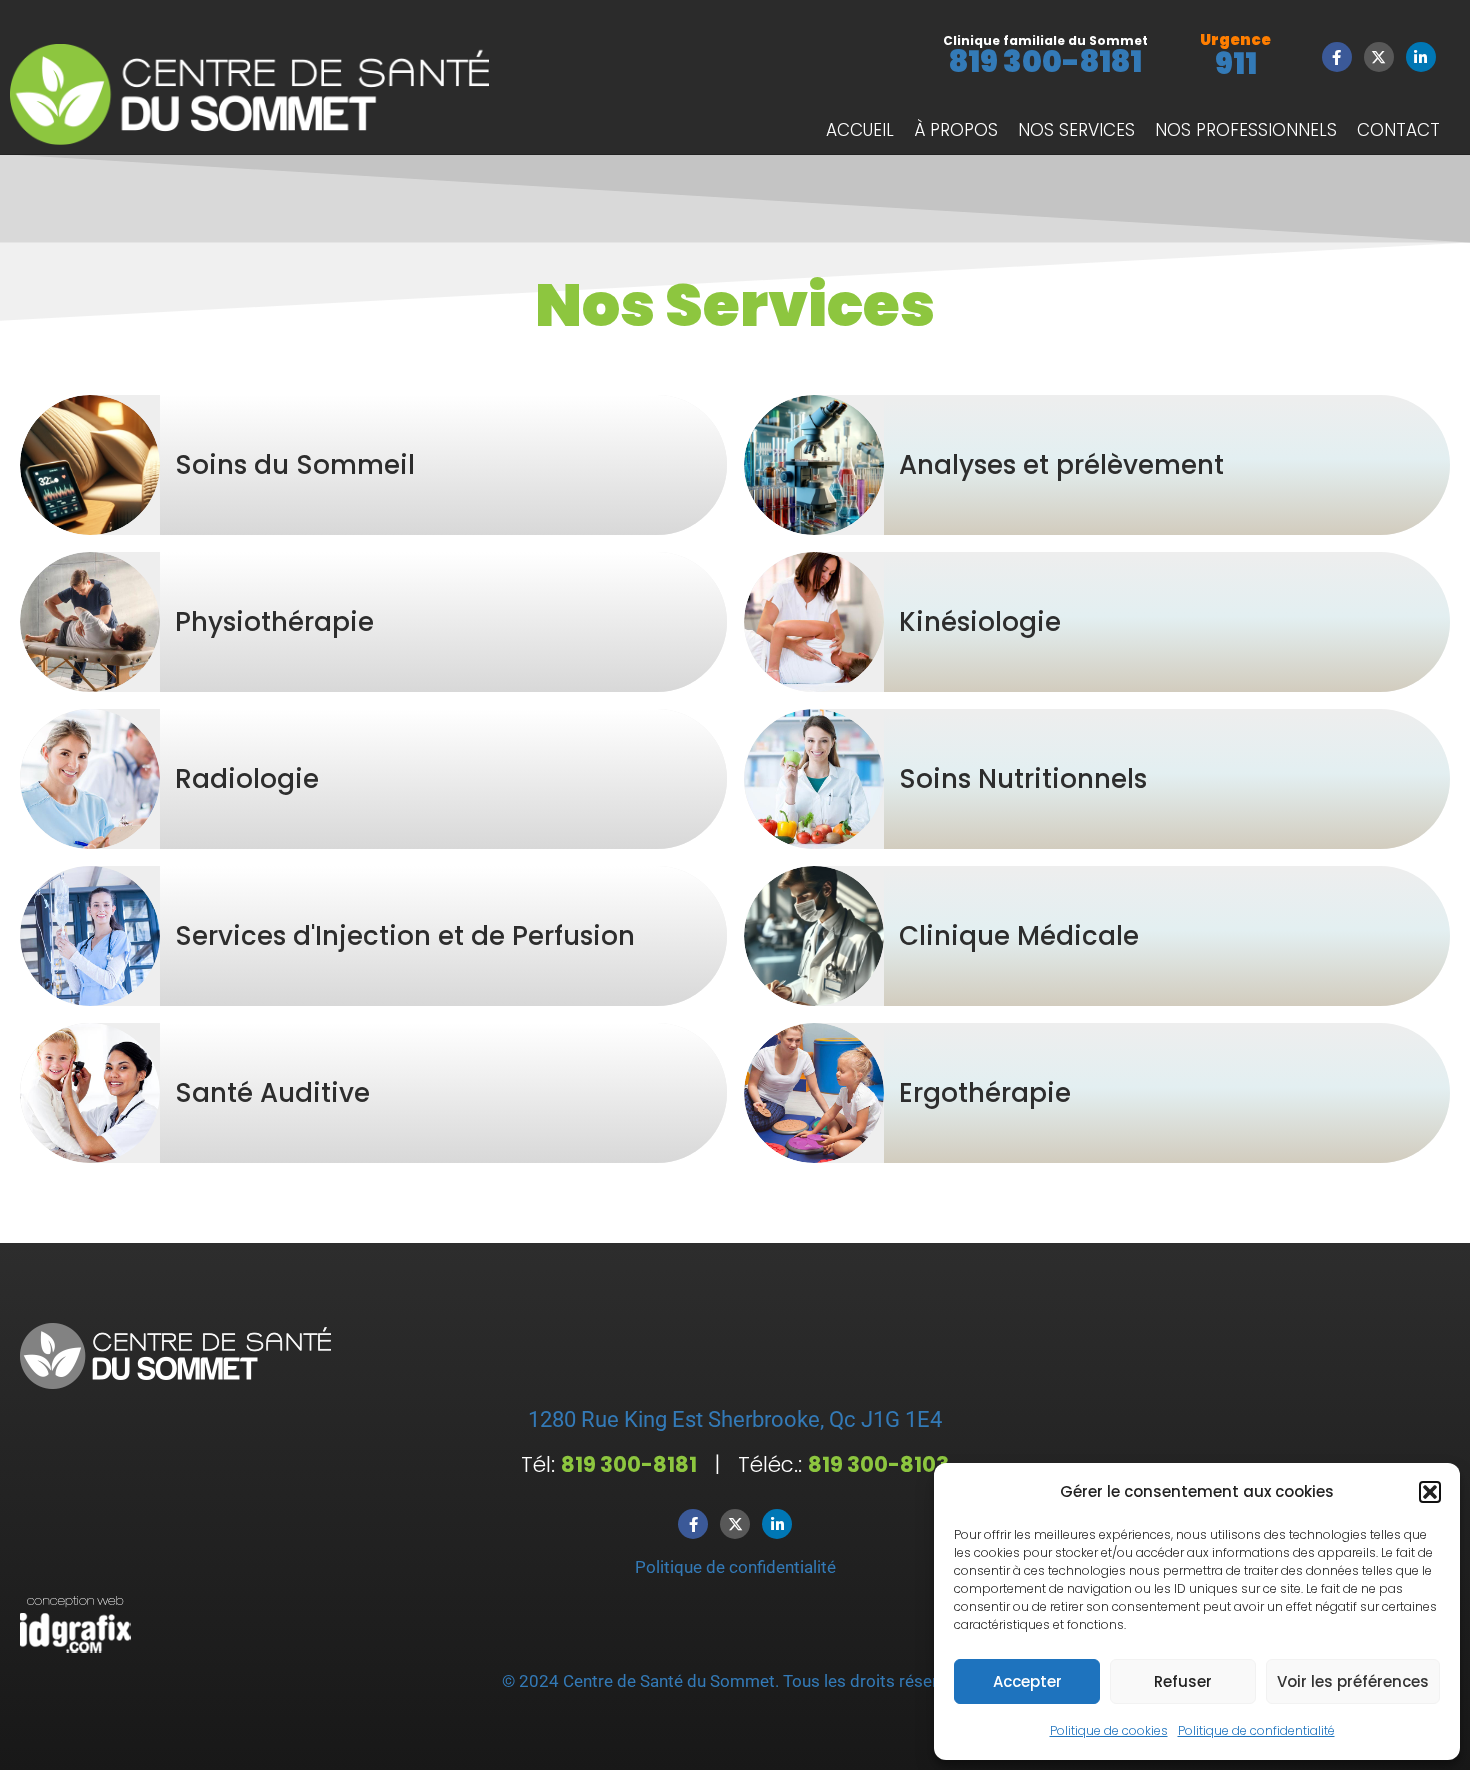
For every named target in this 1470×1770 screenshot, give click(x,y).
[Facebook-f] (1337, 57)
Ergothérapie (985, 1093)
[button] (1430, 1492)
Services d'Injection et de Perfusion (405, 936)
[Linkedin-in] (1421, 57)
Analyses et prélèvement (1061, 465)
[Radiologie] (90, 779)
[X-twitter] (1379, 57)
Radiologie (247, 779)
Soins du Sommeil (295, 465)
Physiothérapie (274, 622)
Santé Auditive (272, 1093)
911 (1236, 63)
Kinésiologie (980, 622)
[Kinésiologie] (814, 622)
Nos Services (1076, 130)
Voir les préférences (1353, 1681)
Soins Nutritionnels (1023, 779)
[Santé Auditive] (90, 1093)
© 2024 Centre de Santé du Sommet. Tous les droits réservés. (735, 1681)
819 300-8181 (1045, 61)
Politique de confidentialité (1256, 1730)
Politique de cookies (1109, 1730)
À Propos (956, 130)
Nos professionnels (1246, 130)
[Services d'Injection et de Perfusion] (90, 936)
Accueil (860, 130)
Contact (1398, 130)
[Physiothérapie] (90, 622)
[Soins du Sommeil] (90, 465)
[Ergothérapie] (814, 1093)
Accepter (1027, 1681)
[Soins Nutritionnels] (814, 779)
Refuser (1183, 1681)
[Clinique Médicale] (814, 936)
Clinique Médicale (1019, 936)
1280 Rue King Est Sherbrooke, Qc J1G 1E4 (735, 1419)
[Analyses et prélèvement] (814, 465)
